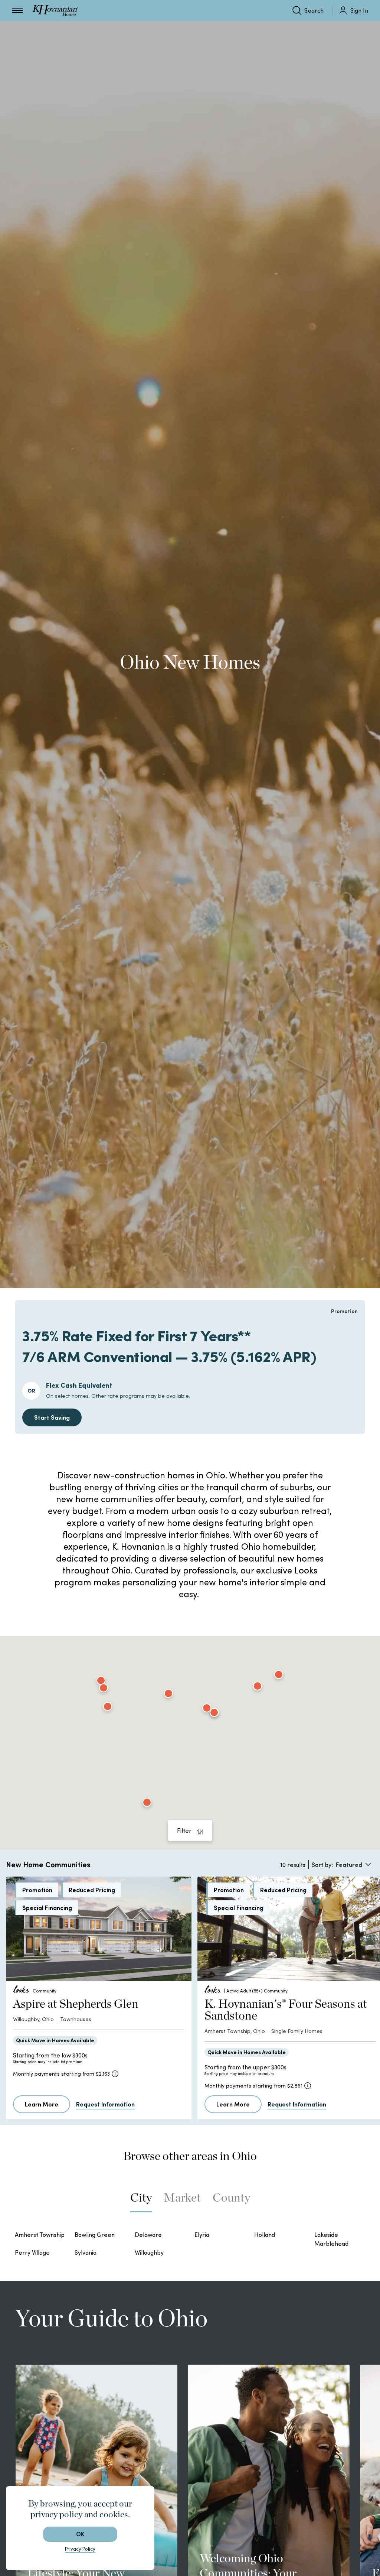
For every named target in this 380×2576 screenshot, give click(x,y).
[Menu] (17, 10)
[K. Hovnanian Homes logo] (55, 10)
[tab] (141, 2201)
